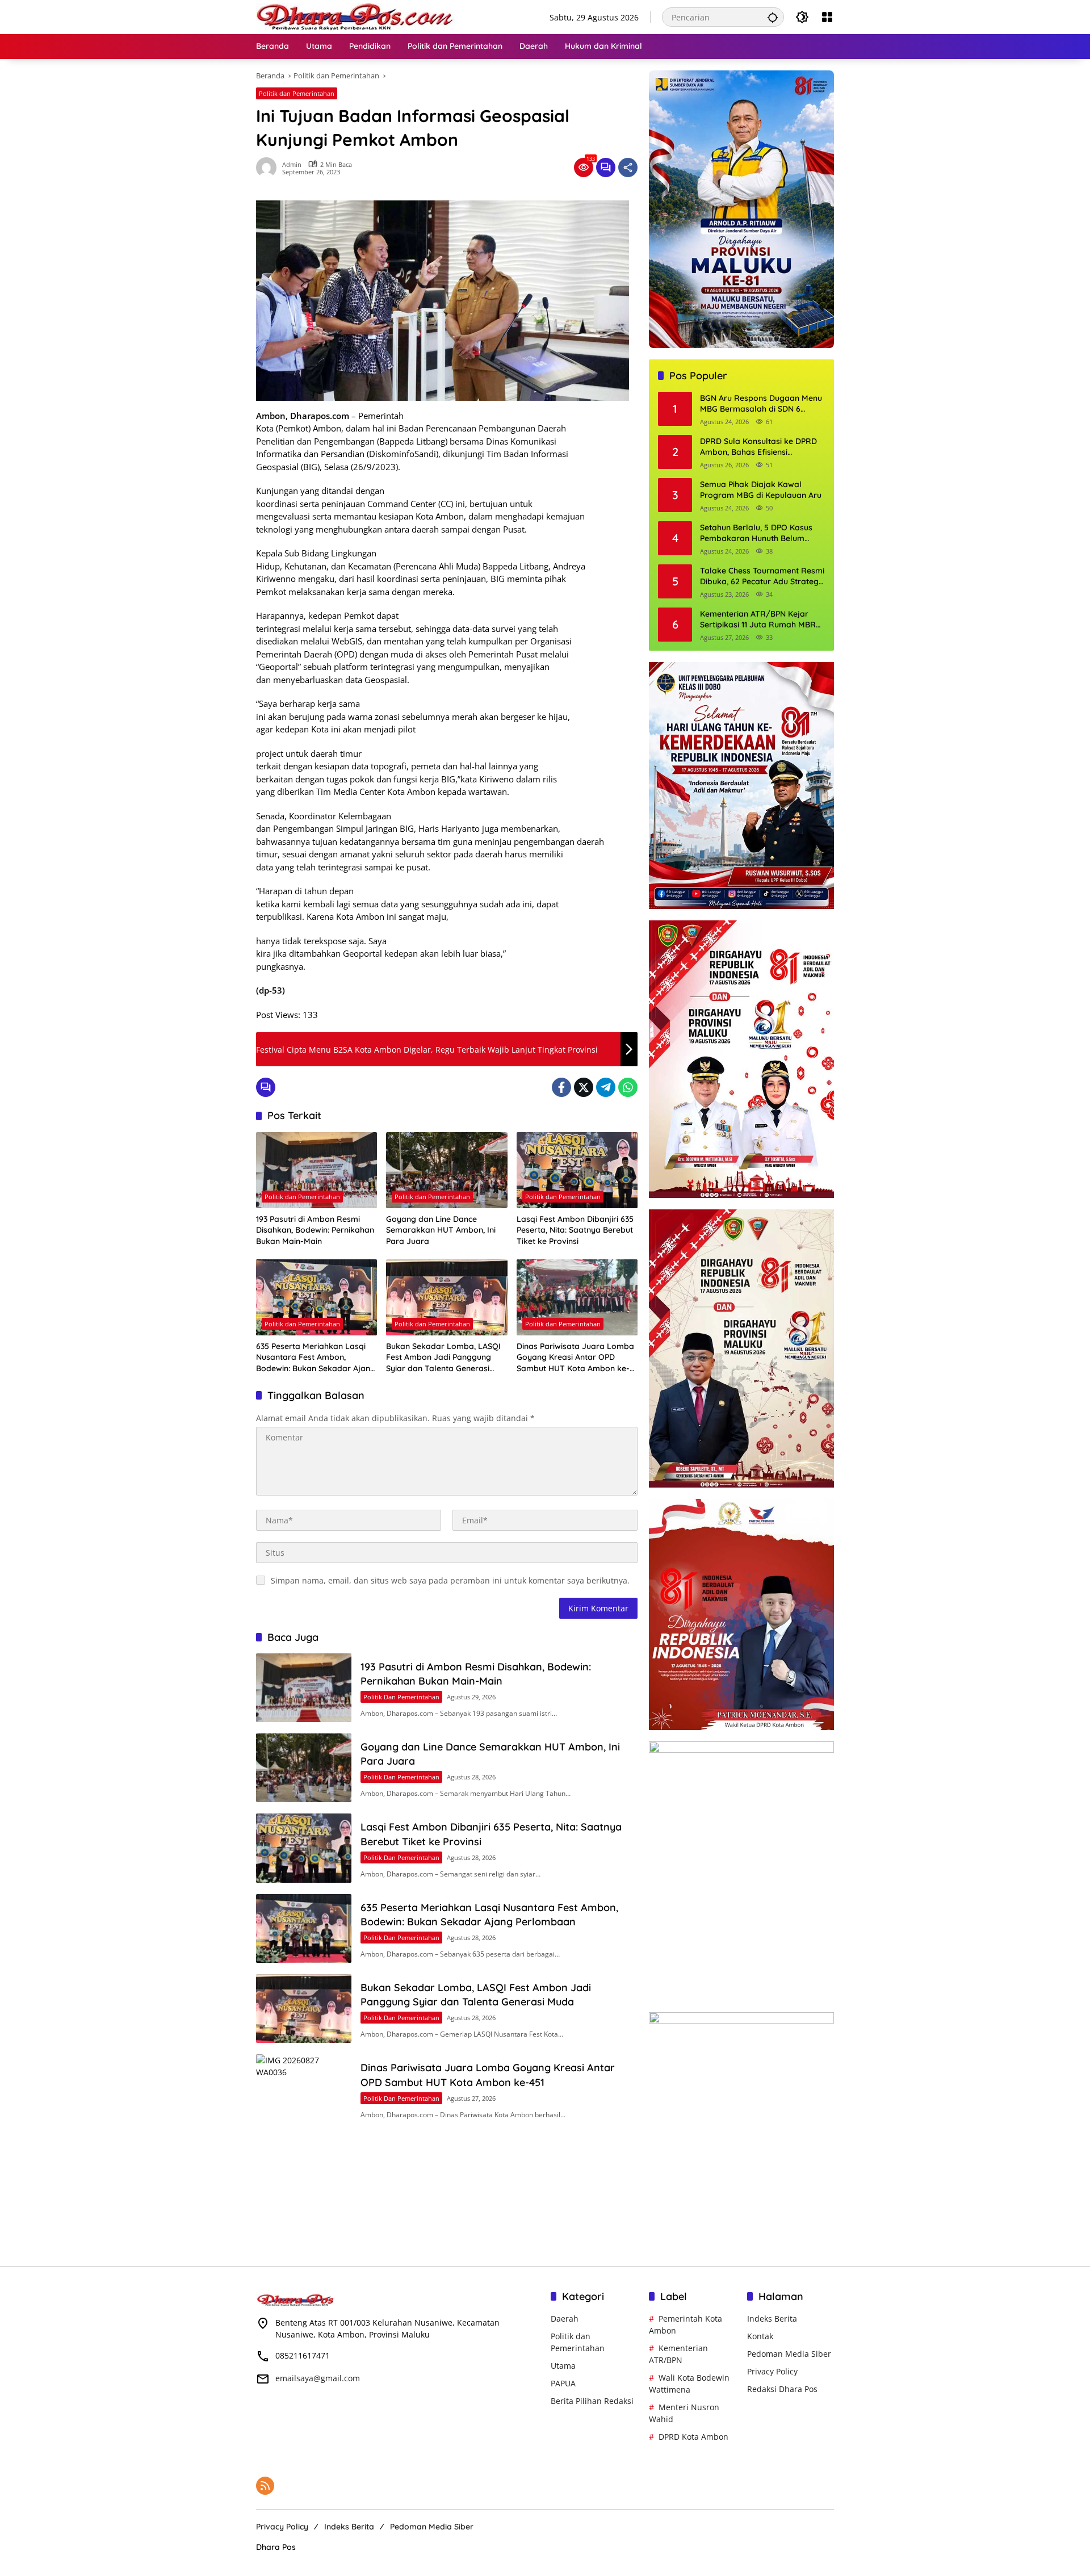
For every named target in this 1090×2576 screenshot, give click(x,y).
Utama (563, 2366)
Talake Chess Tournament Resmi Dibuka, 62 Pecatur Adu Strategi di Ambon (762, 577)
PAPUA (563, 2383)
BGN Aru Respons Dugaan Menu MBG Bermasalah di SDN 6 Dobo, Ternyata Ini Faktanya (761, 404)
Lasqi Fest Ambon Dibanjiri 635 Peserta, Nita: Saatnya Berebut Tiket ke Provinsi (575, 1230)
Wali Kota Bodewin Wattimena (689, 2384)
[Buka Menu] (827, 17)
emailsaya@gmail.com (318, 2378)
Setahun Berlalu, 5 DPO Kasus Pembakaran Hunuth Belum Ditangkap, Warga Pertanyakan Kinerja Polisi (760, 533)
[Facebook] (561, 1087)
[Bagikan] (628, 167)
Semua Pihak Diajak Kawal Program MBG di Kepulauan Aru (761, 490)
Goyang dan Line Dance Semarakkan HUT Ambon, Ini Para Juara (441, 1230)
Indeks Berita (772, 2319)
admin (292, 164)
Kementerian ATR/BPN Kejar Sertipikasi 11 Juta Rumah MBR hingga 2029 (758, 620)
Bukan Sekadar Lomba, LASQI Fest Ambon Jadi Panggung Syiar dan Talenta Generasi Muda (443, 1358)
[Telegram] (606, 1087)
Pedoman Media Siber (789, 2354)
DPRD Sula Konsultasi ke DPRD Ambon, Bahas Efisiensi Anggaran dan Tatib (758, 447)
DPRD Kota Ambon (693, 2437)
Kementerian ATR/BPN (678, 2354)
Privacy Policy (772, 2371)
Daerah (565, 2319)
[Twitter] (584, 1087)
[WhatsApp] (628, 1087)
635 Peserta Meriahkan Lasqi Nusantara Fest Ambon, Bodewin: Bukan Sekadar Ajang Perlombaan (316, 1358)
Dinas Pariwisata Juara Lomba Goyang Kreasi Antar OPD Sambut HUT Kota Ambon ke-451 (575, 1358)
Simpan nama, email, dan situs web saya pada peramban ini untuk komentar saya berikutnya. (450, 1580)
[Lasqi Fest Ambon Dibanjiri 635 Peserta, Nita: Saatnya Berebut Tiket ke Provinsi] (577, 1170)
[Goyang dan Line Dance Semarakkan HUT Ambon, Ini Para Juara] (447, 1170)
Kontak (760, 2336)
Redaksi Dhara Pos (782, 2389)
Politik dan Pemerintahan (297, 93)
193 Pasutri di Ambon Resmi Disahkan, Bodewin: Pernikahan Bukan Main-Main (315, 1230)
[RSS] (265, 2486)
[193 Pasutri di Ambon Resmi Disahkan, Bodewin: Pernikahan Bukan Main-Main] (316, 1170)
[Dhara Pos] (355, 16)
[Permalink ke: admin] (269, 167)
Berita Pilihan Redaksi (592, 2401)
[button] (773, 17)
